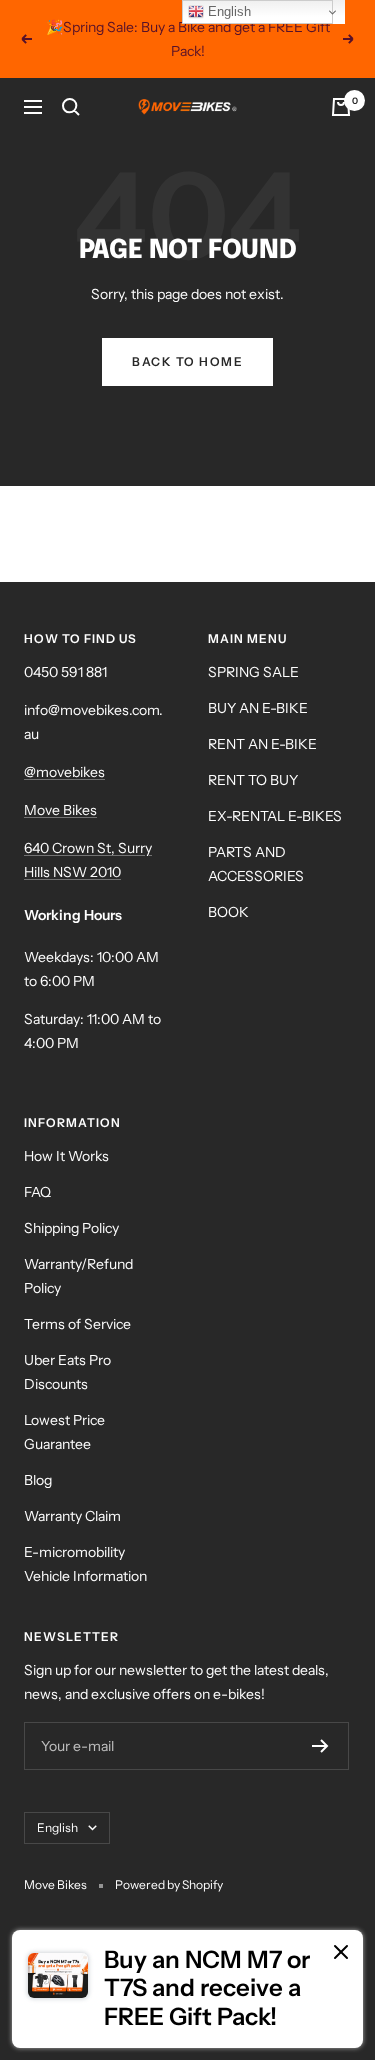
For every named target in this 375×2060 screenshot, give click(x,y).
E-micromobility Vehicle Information (85, 1564)
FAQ (37, 1192)
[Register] (320, 1746)
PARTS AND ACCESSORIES (256, 864)
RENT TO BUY (253, 780)
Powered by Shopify (169, 1884)
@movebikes (64, 772)
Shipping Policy (71, 1228)
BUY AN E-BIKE (258, 708)
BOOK (228, 912)
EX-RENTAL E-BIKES (275, 816)
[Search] (71, 107)
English (57, 1827)
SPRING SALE (253, 672)
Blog (38, 1480)
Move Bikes (60, 810)
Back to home (187, 361)
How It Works (66, 1156)
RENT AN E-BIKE (262, 744)
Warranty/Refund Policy (78, 1276)
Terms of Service (77, 1324)
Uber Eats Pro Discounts (67, 1372)
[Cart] (341, 107)
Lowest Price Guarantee (64, 1432)
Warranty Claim (72, 1516)
